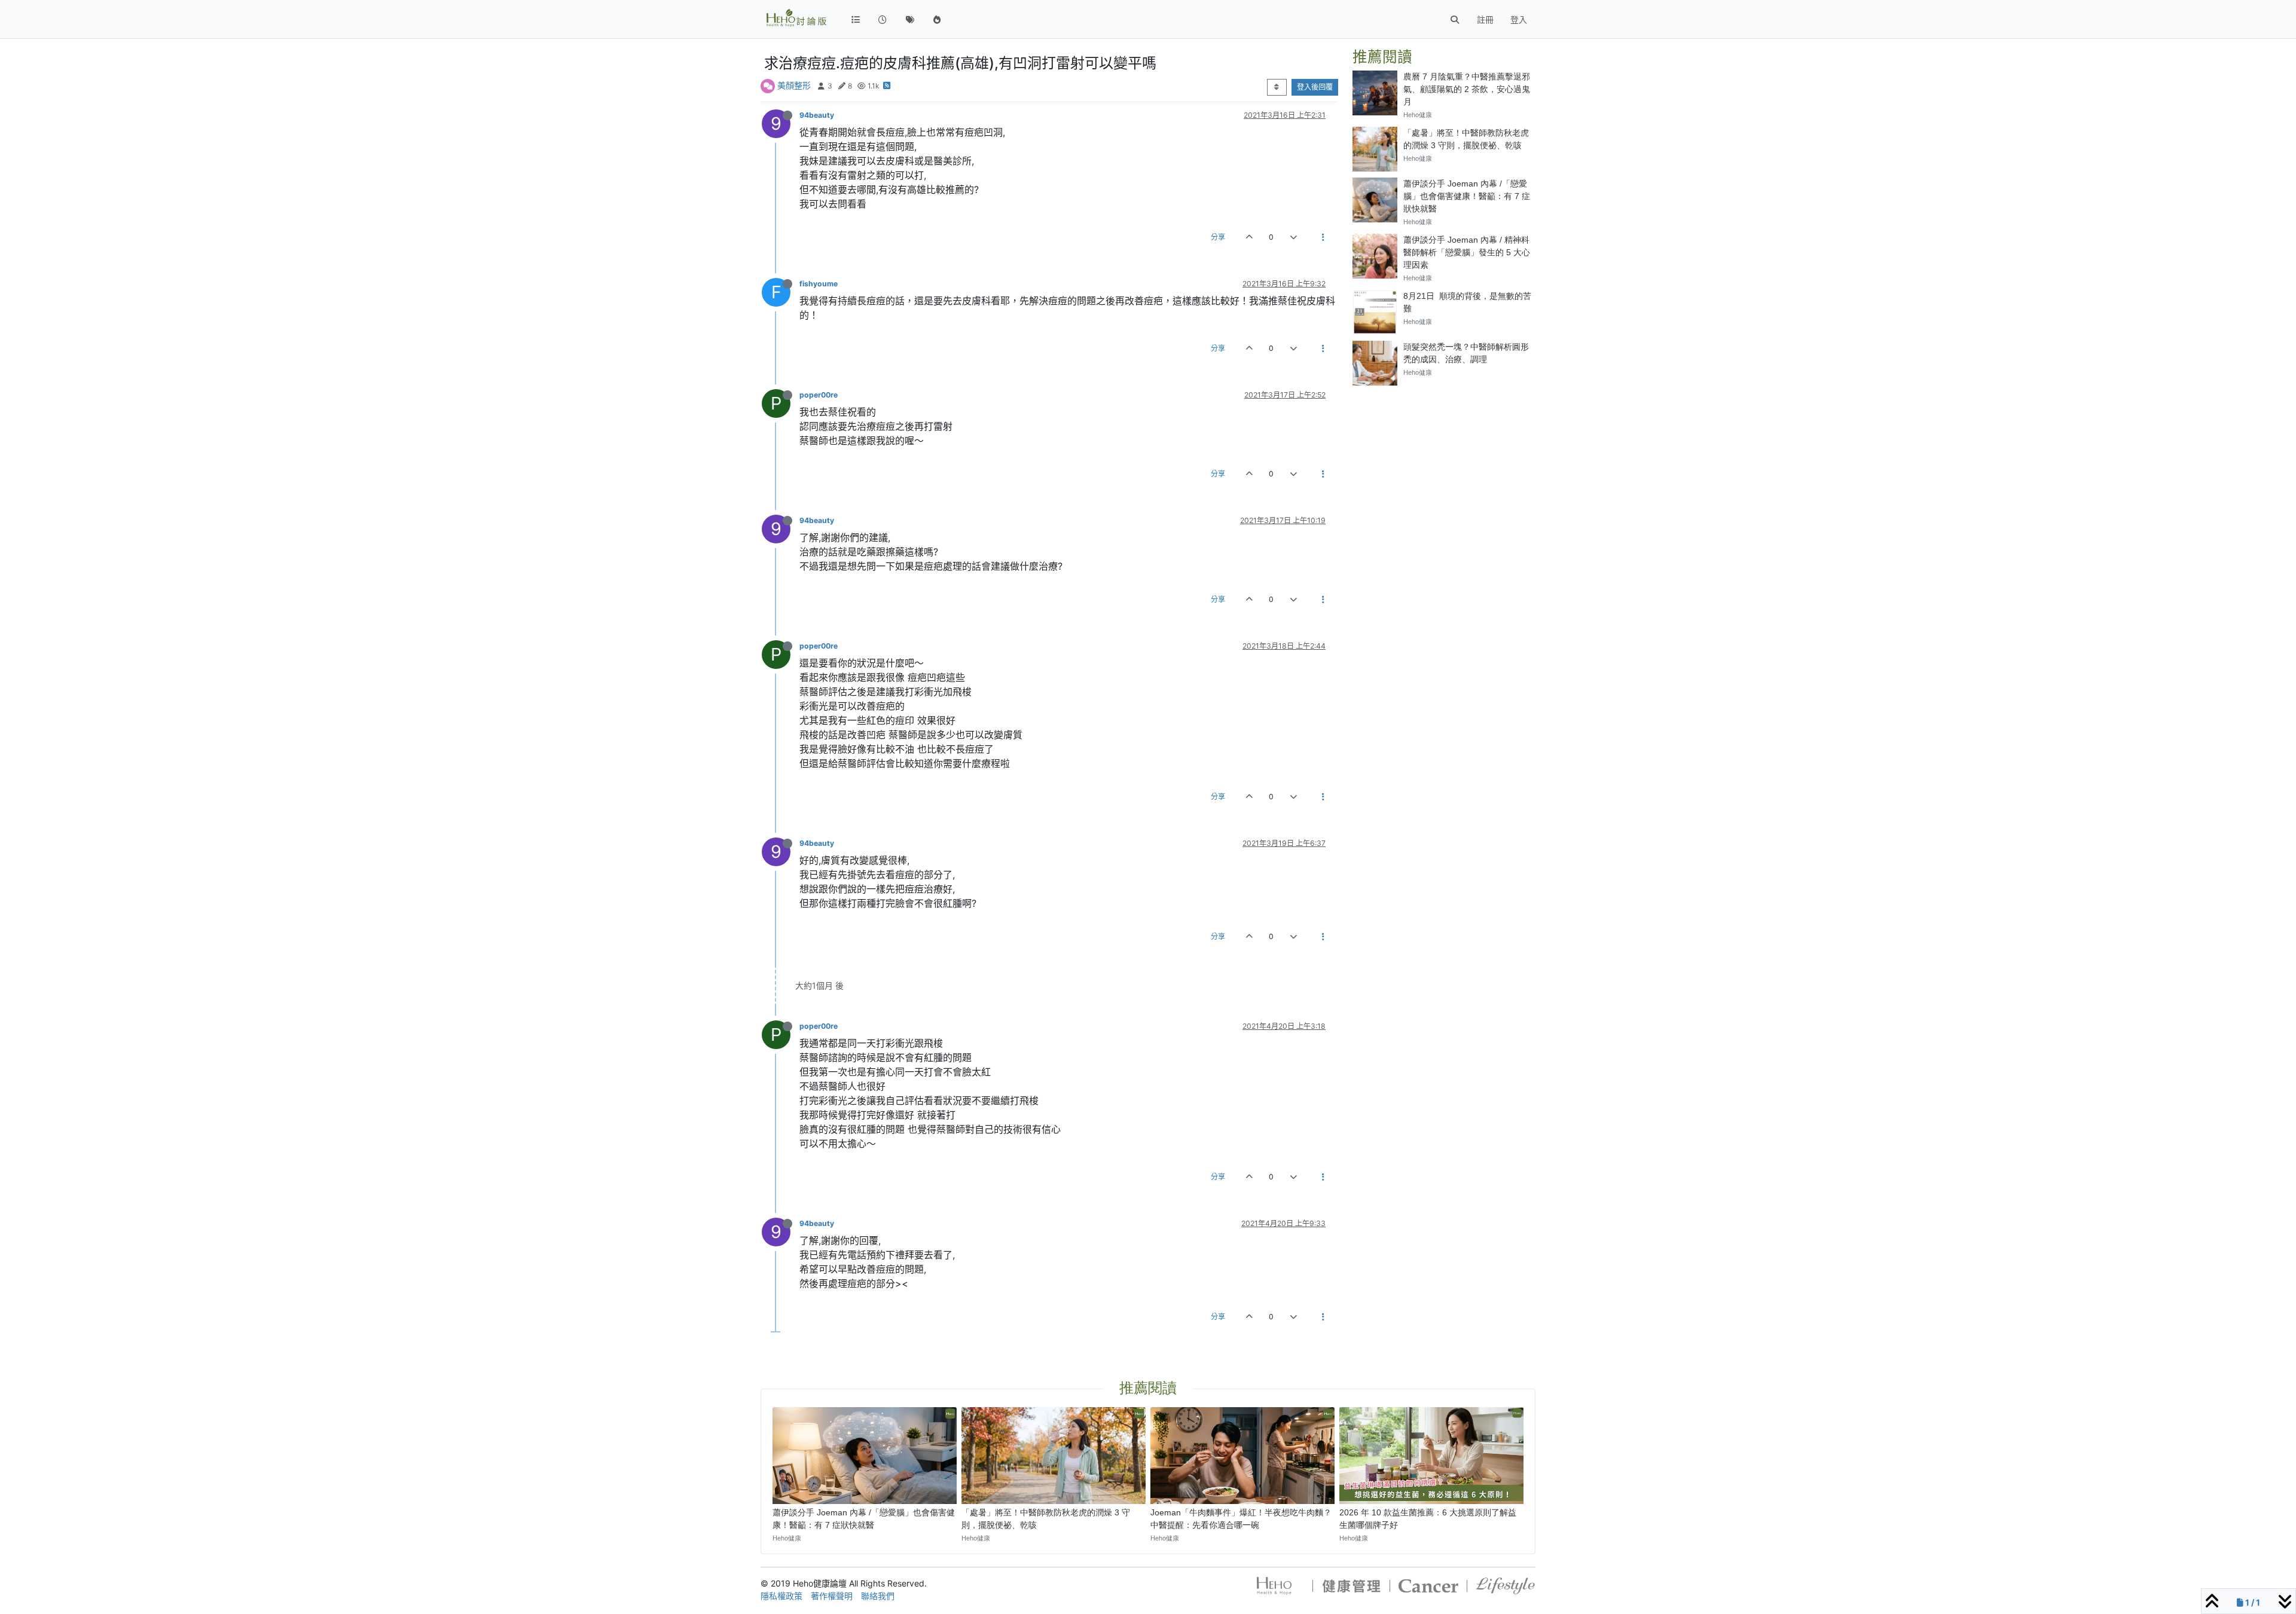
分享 (1218, 237)
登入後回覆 (1315, 87)
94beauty (817, 115)
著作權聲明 (832, 1596)
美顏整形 (794, 85)
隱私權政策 (781, 1596)
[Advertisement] (1444, 469)
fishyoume (819, 284)
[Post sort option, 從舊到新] (1277, 87)
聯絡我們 (878, 1596)
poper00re (819, 395)
